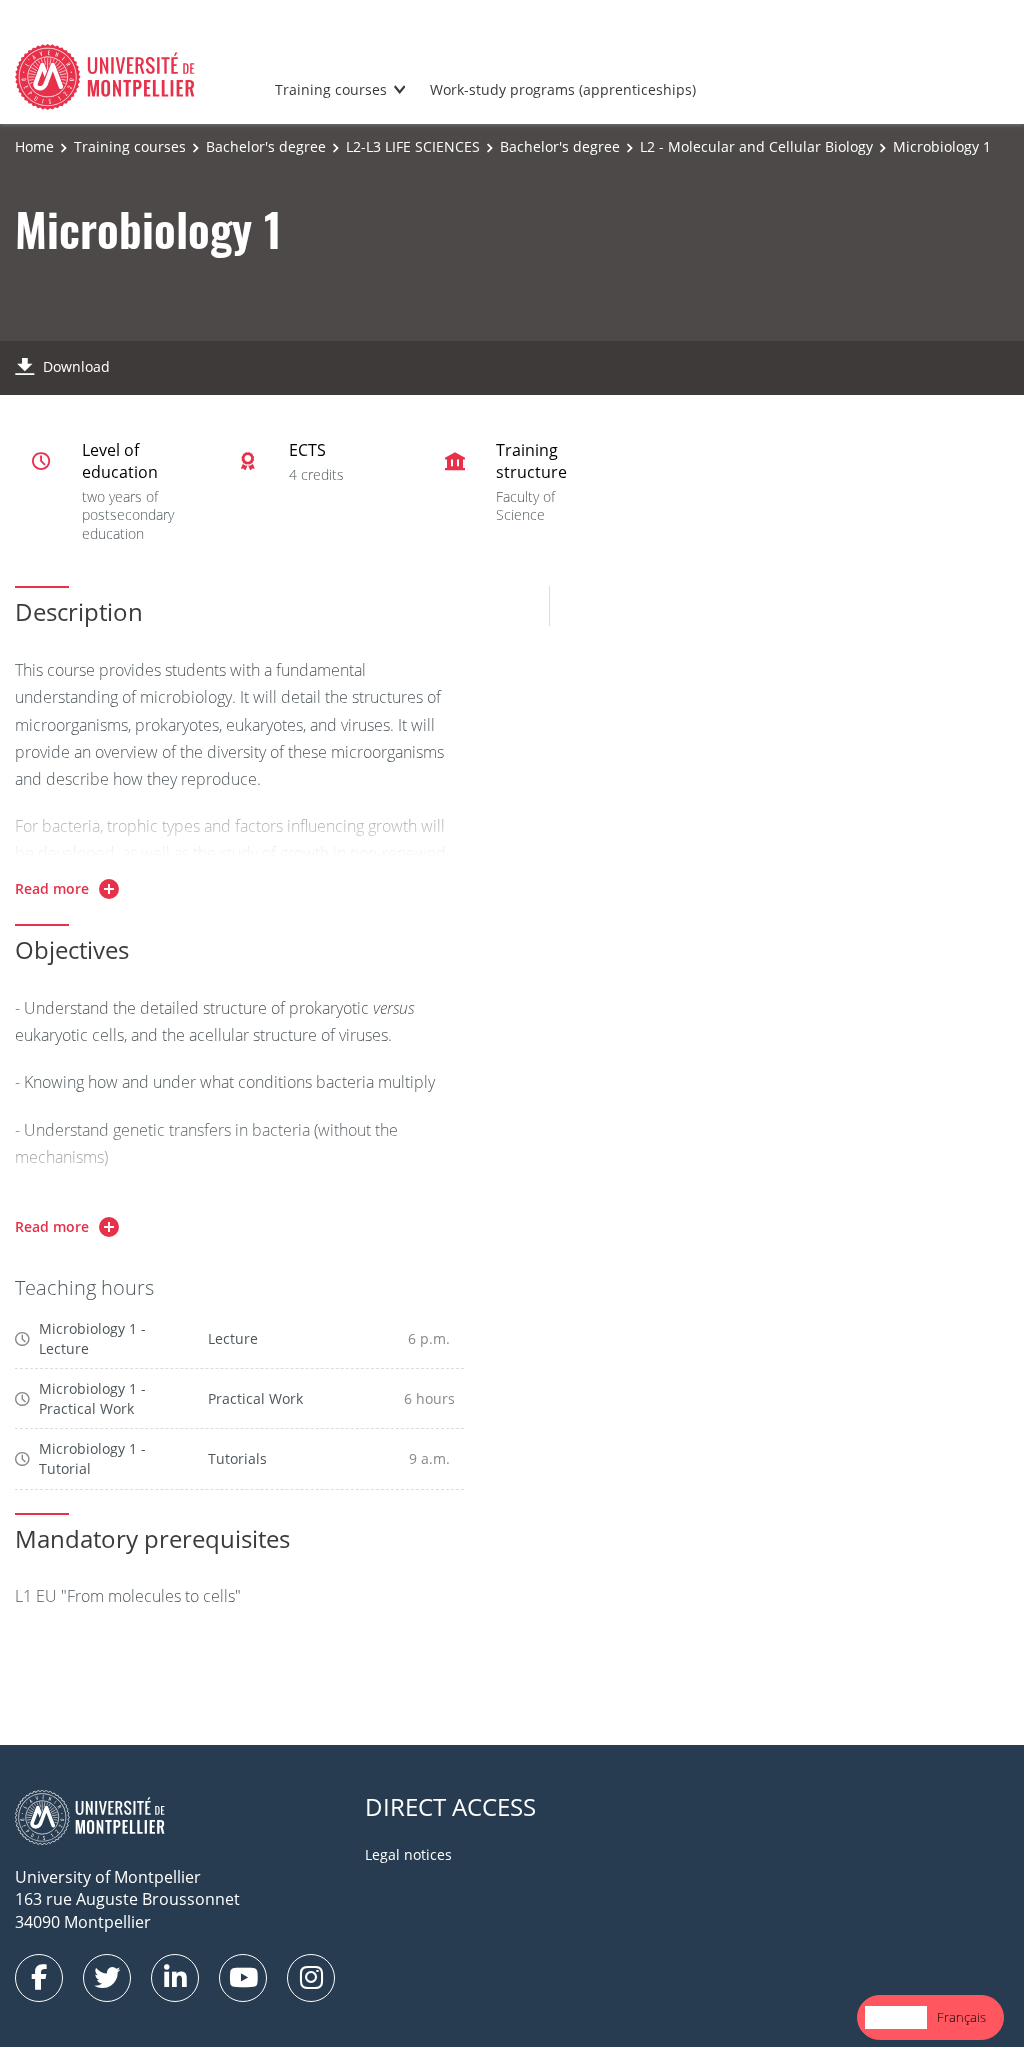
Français (961, 2017)
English (896, 2017)
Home (34, 146)
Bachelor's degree (266, 146)
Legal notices (408, 1854)
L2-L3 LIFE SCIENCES (413, 146)
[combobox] (896, 2017)
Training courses (331, 89)
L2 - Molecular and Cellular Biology (756, 146)
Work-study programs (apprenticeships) (563, 89)
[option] (961, 2017)
